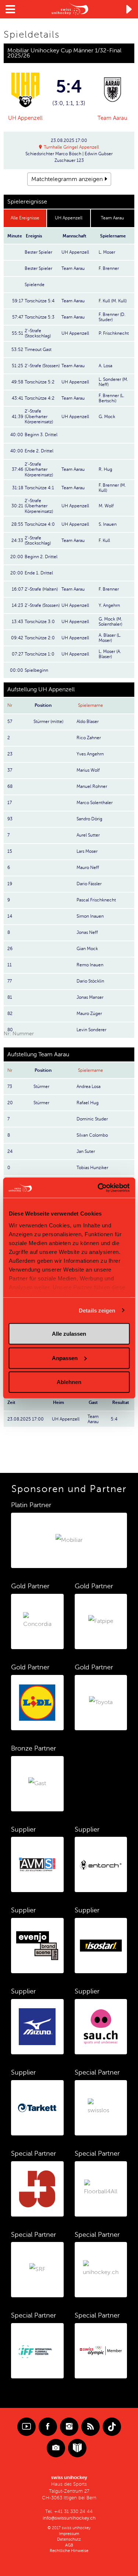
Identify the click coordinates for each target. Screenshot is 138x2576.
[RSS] (91, 2427)
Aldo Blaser (88, 722)
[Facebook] (48, 2427)
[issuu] (77, 2448)
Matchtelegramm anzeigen (67, 179)
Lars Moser (87, 851)
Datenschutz (69, 2539)
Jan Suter (86, 1151)
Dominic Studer (92, 1119)
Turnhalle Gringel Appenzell (71, 147)
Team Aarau (112, 118)
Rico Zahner (89, 738)
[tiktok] (112, 2427)
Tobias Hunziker (92, 1168)
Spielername (91, 705)
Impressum (69, 2534)
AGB (69, 2545)
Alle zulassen (69, 1334)
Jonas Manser (90, 997)
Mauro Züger (89, 1014)
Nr (10, 705)
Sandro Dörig (89, 819)
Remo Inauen (90, 965)
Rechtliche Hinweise (69, 2551)
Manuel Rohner (92, 786)
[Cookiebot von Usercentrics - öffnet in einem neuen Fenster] (98, 1188)
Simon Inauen (90, 916)
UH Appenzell (25, 118)
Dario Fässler (89, 884)
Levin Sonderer (91, 1030)
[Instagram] (69, 2427)
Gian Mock (87, 949)
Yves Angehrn (90, 754)
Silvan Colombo (92, 1135)
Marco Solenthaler (95, 803)
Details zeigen (97, 1310)
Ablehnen (69, 1382)
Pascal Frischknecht (96, 900)
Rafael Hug (88, 1103)
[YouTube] (26, 2427)
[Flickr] (56, 2448)
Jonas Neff (87, 932)
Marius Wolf (88, 770)
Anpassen (65, 1358)
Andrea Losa (89, 1087)
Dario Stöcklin (90, 981)
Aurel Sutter (88, 835)
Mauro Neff (88, 868)
